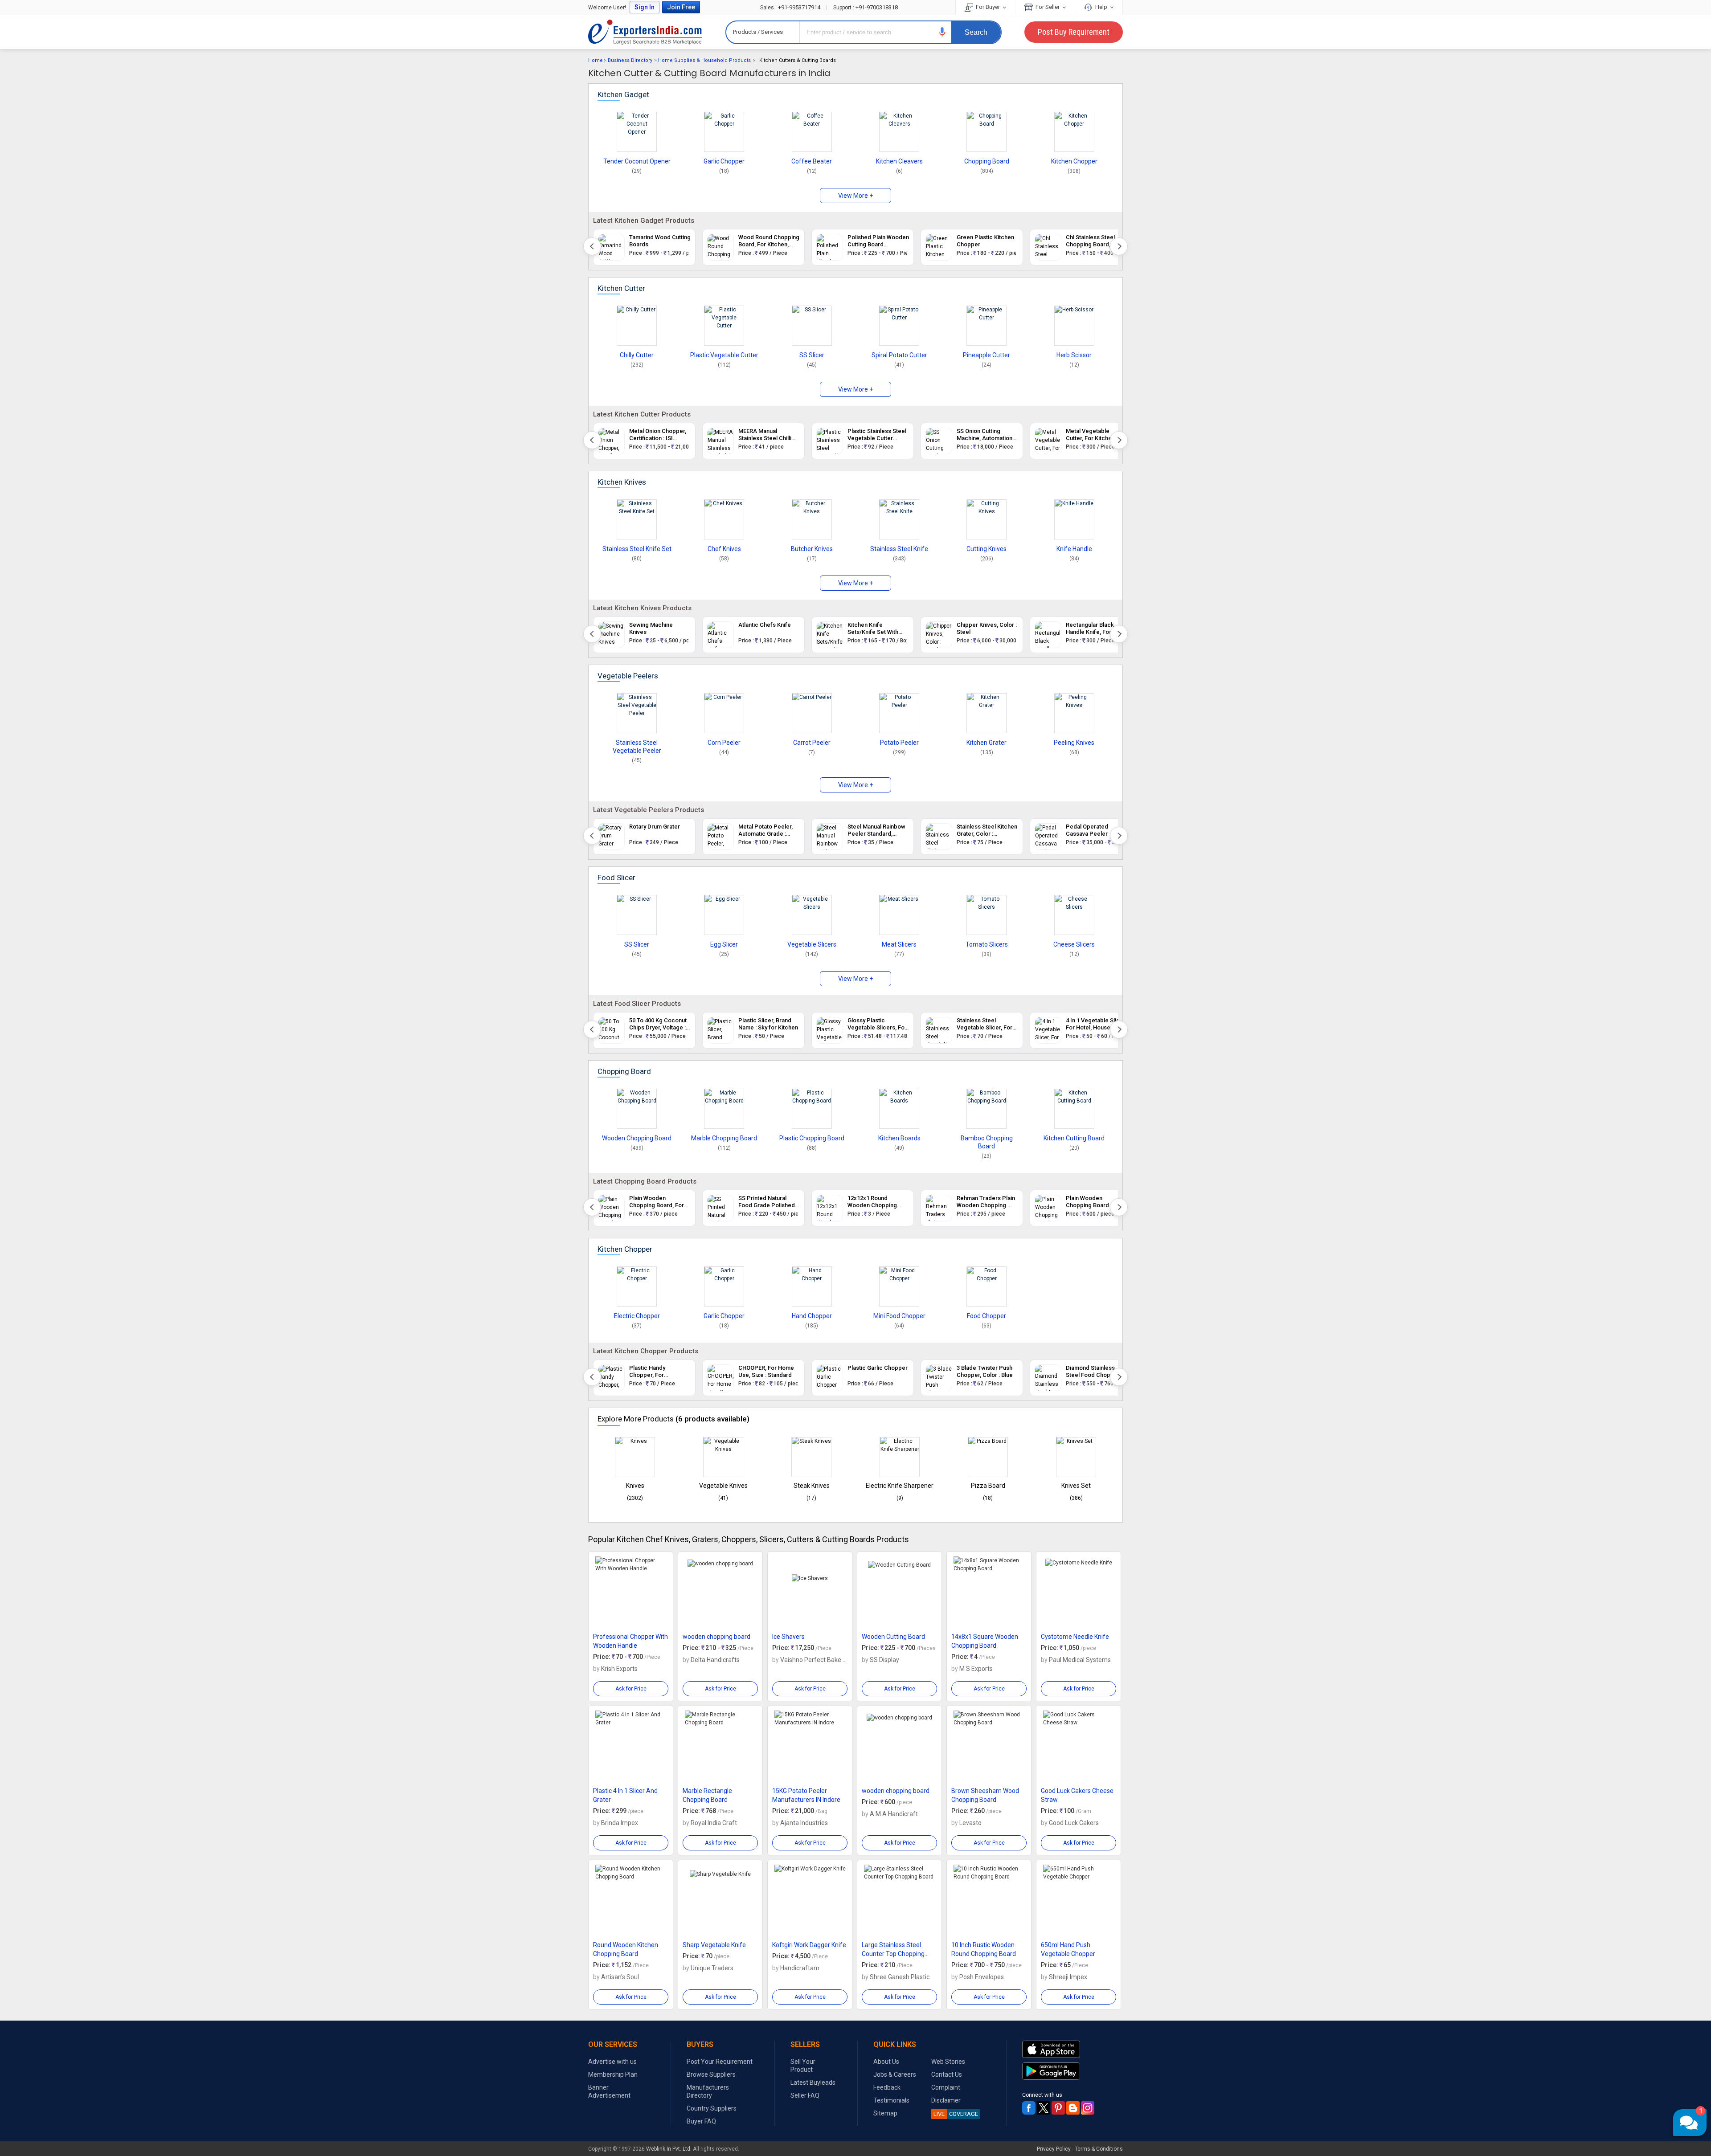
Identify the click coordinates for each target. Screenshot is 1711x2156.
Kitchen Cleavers (899, 161)
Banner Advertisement (609, 2091)
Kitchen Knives (622, 482)
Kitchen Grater (986, 743)
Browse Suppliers (711, 2074)
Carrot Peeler (812, 743)
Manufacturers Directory (708, 2091)
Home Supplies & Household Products (704, 60)
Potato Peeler (899, 743)
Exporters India (645, 32)
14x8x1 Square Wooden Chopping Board (985, 1641)
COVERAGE (956, 2114)
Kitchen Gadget (623, 94)
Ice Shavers (788, 1637)
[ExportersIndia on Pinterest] (1058, 2108)
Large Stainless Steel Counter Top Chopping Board (893, 1950)
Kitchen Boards (899, 1138)
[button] (942, 32)
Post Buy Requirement (1074, 32)
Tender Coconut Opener (637, 161)
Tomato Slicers (987, 944)
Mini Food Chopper (899, 1316)
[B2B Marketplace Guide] (1073, 2108)
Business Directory (630, 60)
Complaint (946, 2087)
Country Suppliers (712, 2108)
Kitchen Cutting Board (1074, 1138)
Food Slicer (616, 878)
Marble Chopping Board (724, 1138)
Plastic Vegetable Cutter (724, 355)
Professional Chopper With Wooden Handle (630, 1641)
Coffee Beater (812, 161)
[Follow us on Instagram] (1088, 2108)
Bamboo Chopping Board (987, 1142)
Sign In (645, 7)
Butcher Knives (812, 549)
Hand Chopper (812, 1316)
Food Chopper (986, 1316)
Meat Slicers (899, 944)
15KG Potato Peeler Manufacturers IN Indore (806, 1795)
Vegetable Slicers (812, 944)
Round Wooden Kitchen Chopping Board (626, 1949)
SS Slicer (812, 355)
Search (976, 32)
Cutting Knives (986, 549)
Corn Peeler (724, 743)
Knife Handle (1074, 549)
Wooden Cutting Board (893, 1637)
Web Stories (948, 2062)
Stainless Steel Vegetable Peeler (637, 747)
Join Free (681, 7)
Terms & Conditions (1099, 2149)
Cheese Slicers (1074, 944)
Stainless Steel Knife (899, 549)
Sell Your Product (803, 2066)
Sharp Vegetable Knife (714, 1945)
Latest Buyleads (813, 2082)
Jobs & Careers (895, 2074)
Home (596, 60)
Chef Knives (724, 549)
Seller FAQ (805, 2095)
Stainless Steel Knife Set (637, 549)
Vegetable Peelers (628, 676)
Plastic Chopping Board (812, 1138)
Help (1101, 7)
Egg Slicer (724, 944)
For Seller (1048, 7)
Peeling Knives (1074, 743)
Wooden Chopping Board (637, 1138)
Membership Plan (613, 2074)
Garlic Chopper (724, 161)
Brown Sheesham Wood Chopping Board (985, 1795)
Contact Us (947, 2074)
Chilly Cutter (637, 355)
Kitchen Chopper (1074, 161)
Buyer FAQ (701, 2121)
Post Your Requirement (720, 2062)
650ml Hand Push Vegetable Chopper (1068, 1949)
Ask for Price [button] (631, 1689)
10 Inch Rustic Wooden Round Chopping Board (984, 1949)
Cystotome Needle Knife (1075, 1637)
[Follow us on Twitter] (1044, 2108)
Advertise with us (612, 2062)
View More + (855, 196)
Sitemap (885, 2113)
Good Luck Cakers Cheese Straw (1077, 1795)
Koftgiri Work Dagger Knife (809, 1945)
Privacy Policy (1054, 2149)
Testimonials (891, 2100)
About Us (886, 2062)
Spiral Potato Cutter (899, 355)
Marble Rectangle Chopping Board (707, 1795)
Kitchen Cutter (621, 288)
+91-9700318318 (866, 7)
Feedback (887, 2087)
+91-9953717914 (791, 7)
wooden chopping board (716, 1637)
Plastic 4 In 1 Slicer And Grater (625, 1795)
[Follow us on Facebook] (1029, 2108)
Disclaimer (946, 2100)
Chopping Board (987, 161)
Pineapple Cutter (986, 355)
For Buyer (988, 7)
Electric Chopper (637, 1316)
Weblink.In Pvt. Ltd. (669, 2149)
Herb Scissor (1074, 355)
